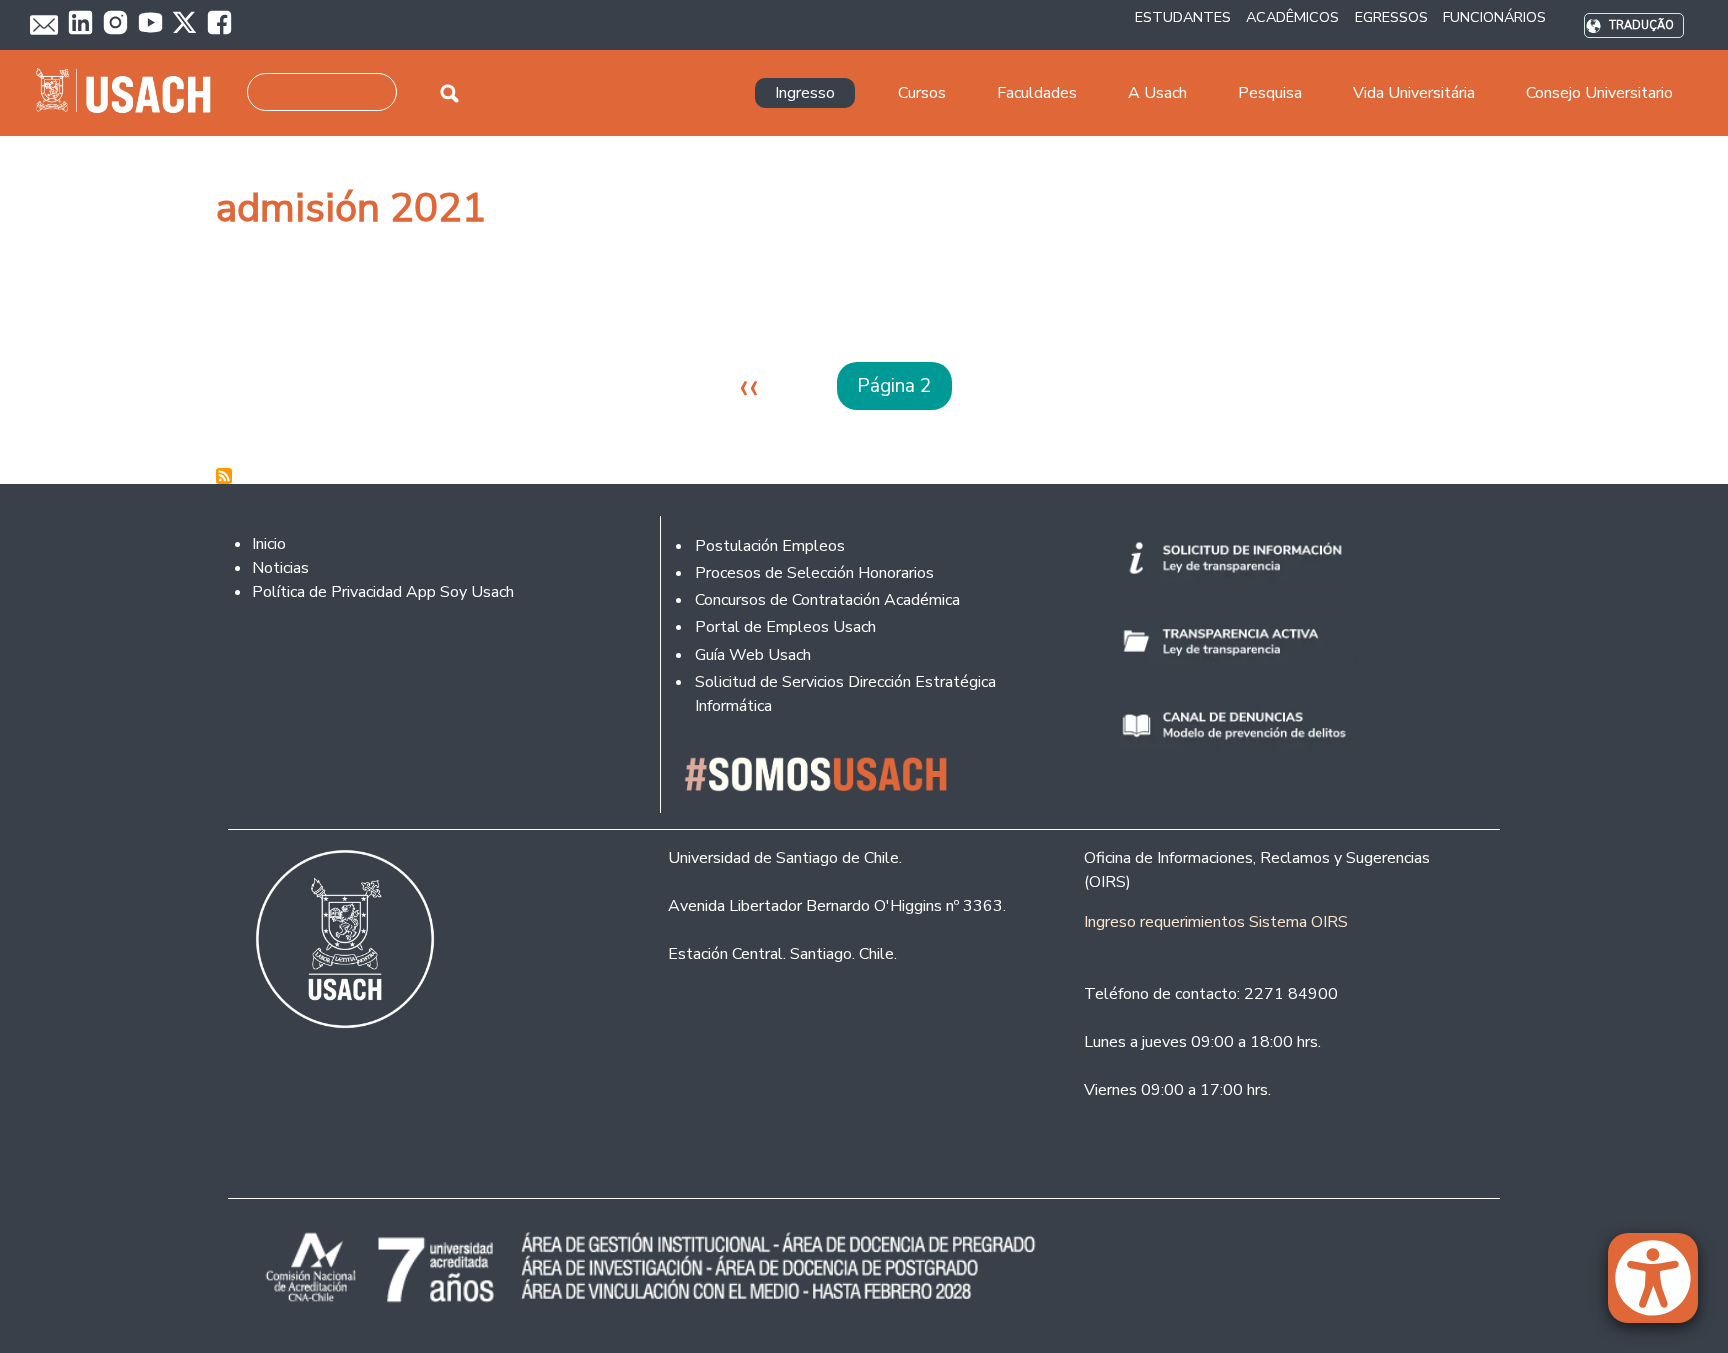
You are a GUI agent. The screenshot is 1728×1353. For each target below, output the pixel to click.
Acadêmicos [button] (1292, 17)
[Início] (131, 93)
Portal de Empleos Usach (785, 627)
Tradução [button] (1641, 25)
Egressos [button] (1391, 17)
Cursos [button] (922, 93)
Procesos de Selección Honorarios (814, 573)
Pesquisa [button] (1270, 93)
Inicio (269, 544)
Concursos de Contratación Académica (827, 600)
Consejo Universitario (1599, 93)
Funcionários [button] (1494, 17)
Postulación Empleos (770, 546)
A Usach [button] (1157, 93)
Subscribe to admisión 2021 (224, 476)
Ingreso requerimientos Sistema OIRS (1216, 922)
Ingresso (805, 93)
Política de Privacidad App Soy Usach (383, 592)
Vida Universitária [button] (1414, 93)
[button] (1663, 1287)
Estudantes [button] (1183, 17)
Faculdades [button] (1037, 93)
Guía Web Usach (753, 655)
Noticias (280, 568)
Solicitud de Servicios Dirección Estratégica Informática (845, 694)
